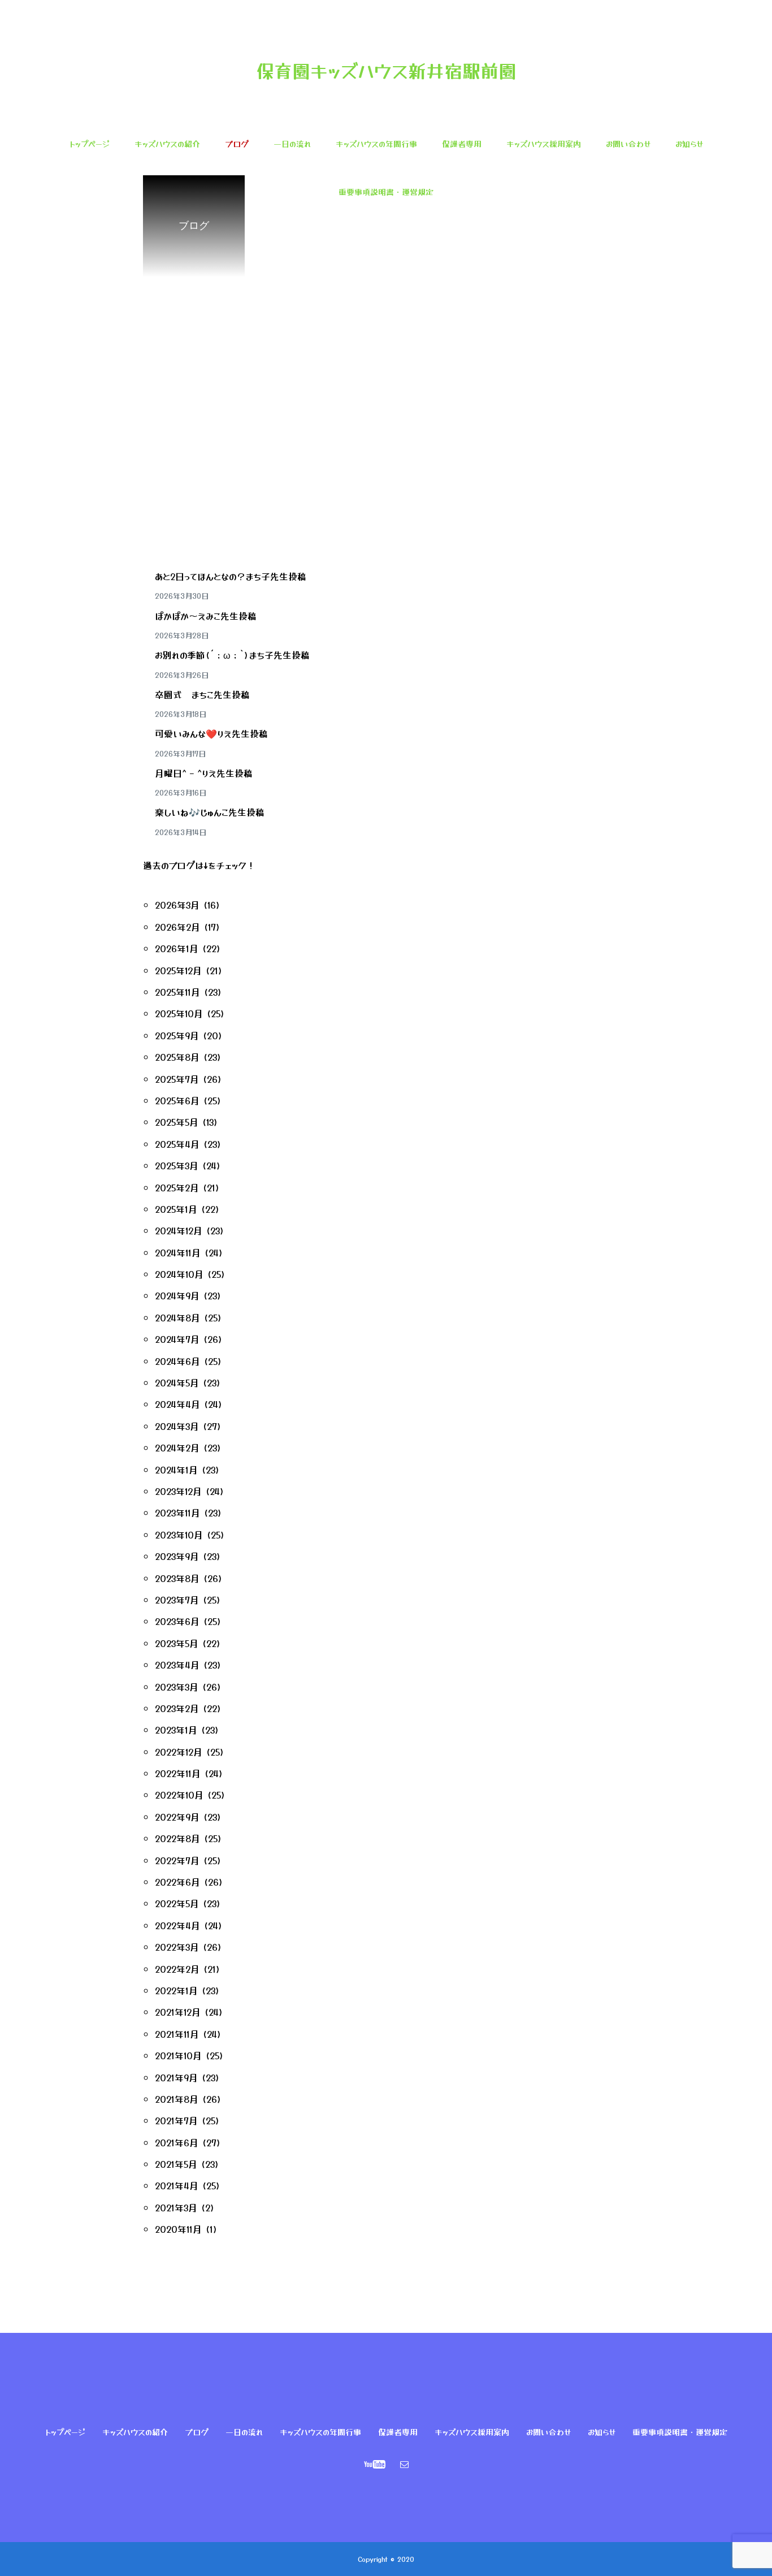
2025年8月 (177, 1057)
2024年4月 (177, 1404)
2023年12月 (178, 1491)
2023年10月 (179, 1535)
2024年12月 (179, 1230)
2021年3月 (176, 2207)
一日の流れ (292, 144)
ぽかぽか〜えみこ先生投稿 (206, 616)
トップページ (90, 144)
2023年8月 (177, 1578)
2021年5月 (176, 2164)
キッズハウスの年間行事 (376, 144)
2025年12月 (178, 970)
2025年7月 (177, 1079)
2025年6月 (177, 1100)
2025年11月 (177, 992)
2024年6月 (177, 1361)
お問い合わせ (628, 144)
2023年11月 (177, 1512)
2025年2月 (177, 1187)
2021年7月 (176, 2120)
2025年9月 (177, 1035)
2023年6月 (177, 1621)
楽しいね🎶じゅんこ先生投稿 (210, 812)
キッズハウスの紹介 (167, 144)
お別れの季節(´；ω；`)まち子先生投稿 (232, 655)
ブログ (237, 144)
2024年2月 (177, 1447)
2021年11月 (177, 2034)
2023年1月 (176, 1730)
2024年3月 (177, 1426)
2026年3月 (177, 905)
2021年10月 (178, 2055)
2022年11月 (178, 1773)
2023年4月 (177, 1665)
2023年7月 (177, 1600)
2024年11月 (178, 1252)
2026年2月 (177, 927)
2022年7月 (177, 1860)
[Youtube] (375, 2464)
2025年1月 (176, 1209)
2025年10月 (179, 1013)
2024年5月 (177, 1382)
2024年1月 (176, 1469)
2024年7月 (177, 1339)
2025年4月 (177, 1144)
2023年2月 (177, 1708)
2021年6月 (177, 2142)
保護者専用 (462, 144)
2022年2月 (177, 1969)
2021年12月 (178, 2012)
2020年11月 (178, 2229)
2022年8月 (177, 1838)
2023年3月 (177, 1687)
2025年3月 (177, 1165)
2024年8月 (177, 1317)
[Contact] (405, 2464)
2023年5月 (177, 1643)
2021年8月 (177, 2099)
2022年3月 (177, 1947)
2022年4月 (177, 1925)
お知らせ (689, 144)
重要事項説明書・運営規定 (386, 192)
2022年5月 (177, 1903)
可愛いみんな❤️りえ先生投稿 (211, 733)
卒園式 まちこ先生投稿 (202, 694)
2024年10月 (179, 1274)
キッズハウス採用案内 (544, 144)
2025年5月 (177, 1122)
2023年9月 (177, 1556)
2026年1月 (177, 948)
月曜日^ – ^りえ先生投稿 (204, 773)
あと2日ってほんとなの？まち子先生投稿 (231, 576)
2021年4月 (177, 2185)
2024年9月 (177, 1295)
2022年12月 (179, 1752)
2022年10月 (179, 1795)
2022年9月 (177, 1817)
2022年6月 (177, 1882)
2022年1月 (176, 1990)
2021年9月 (176, 2077)
